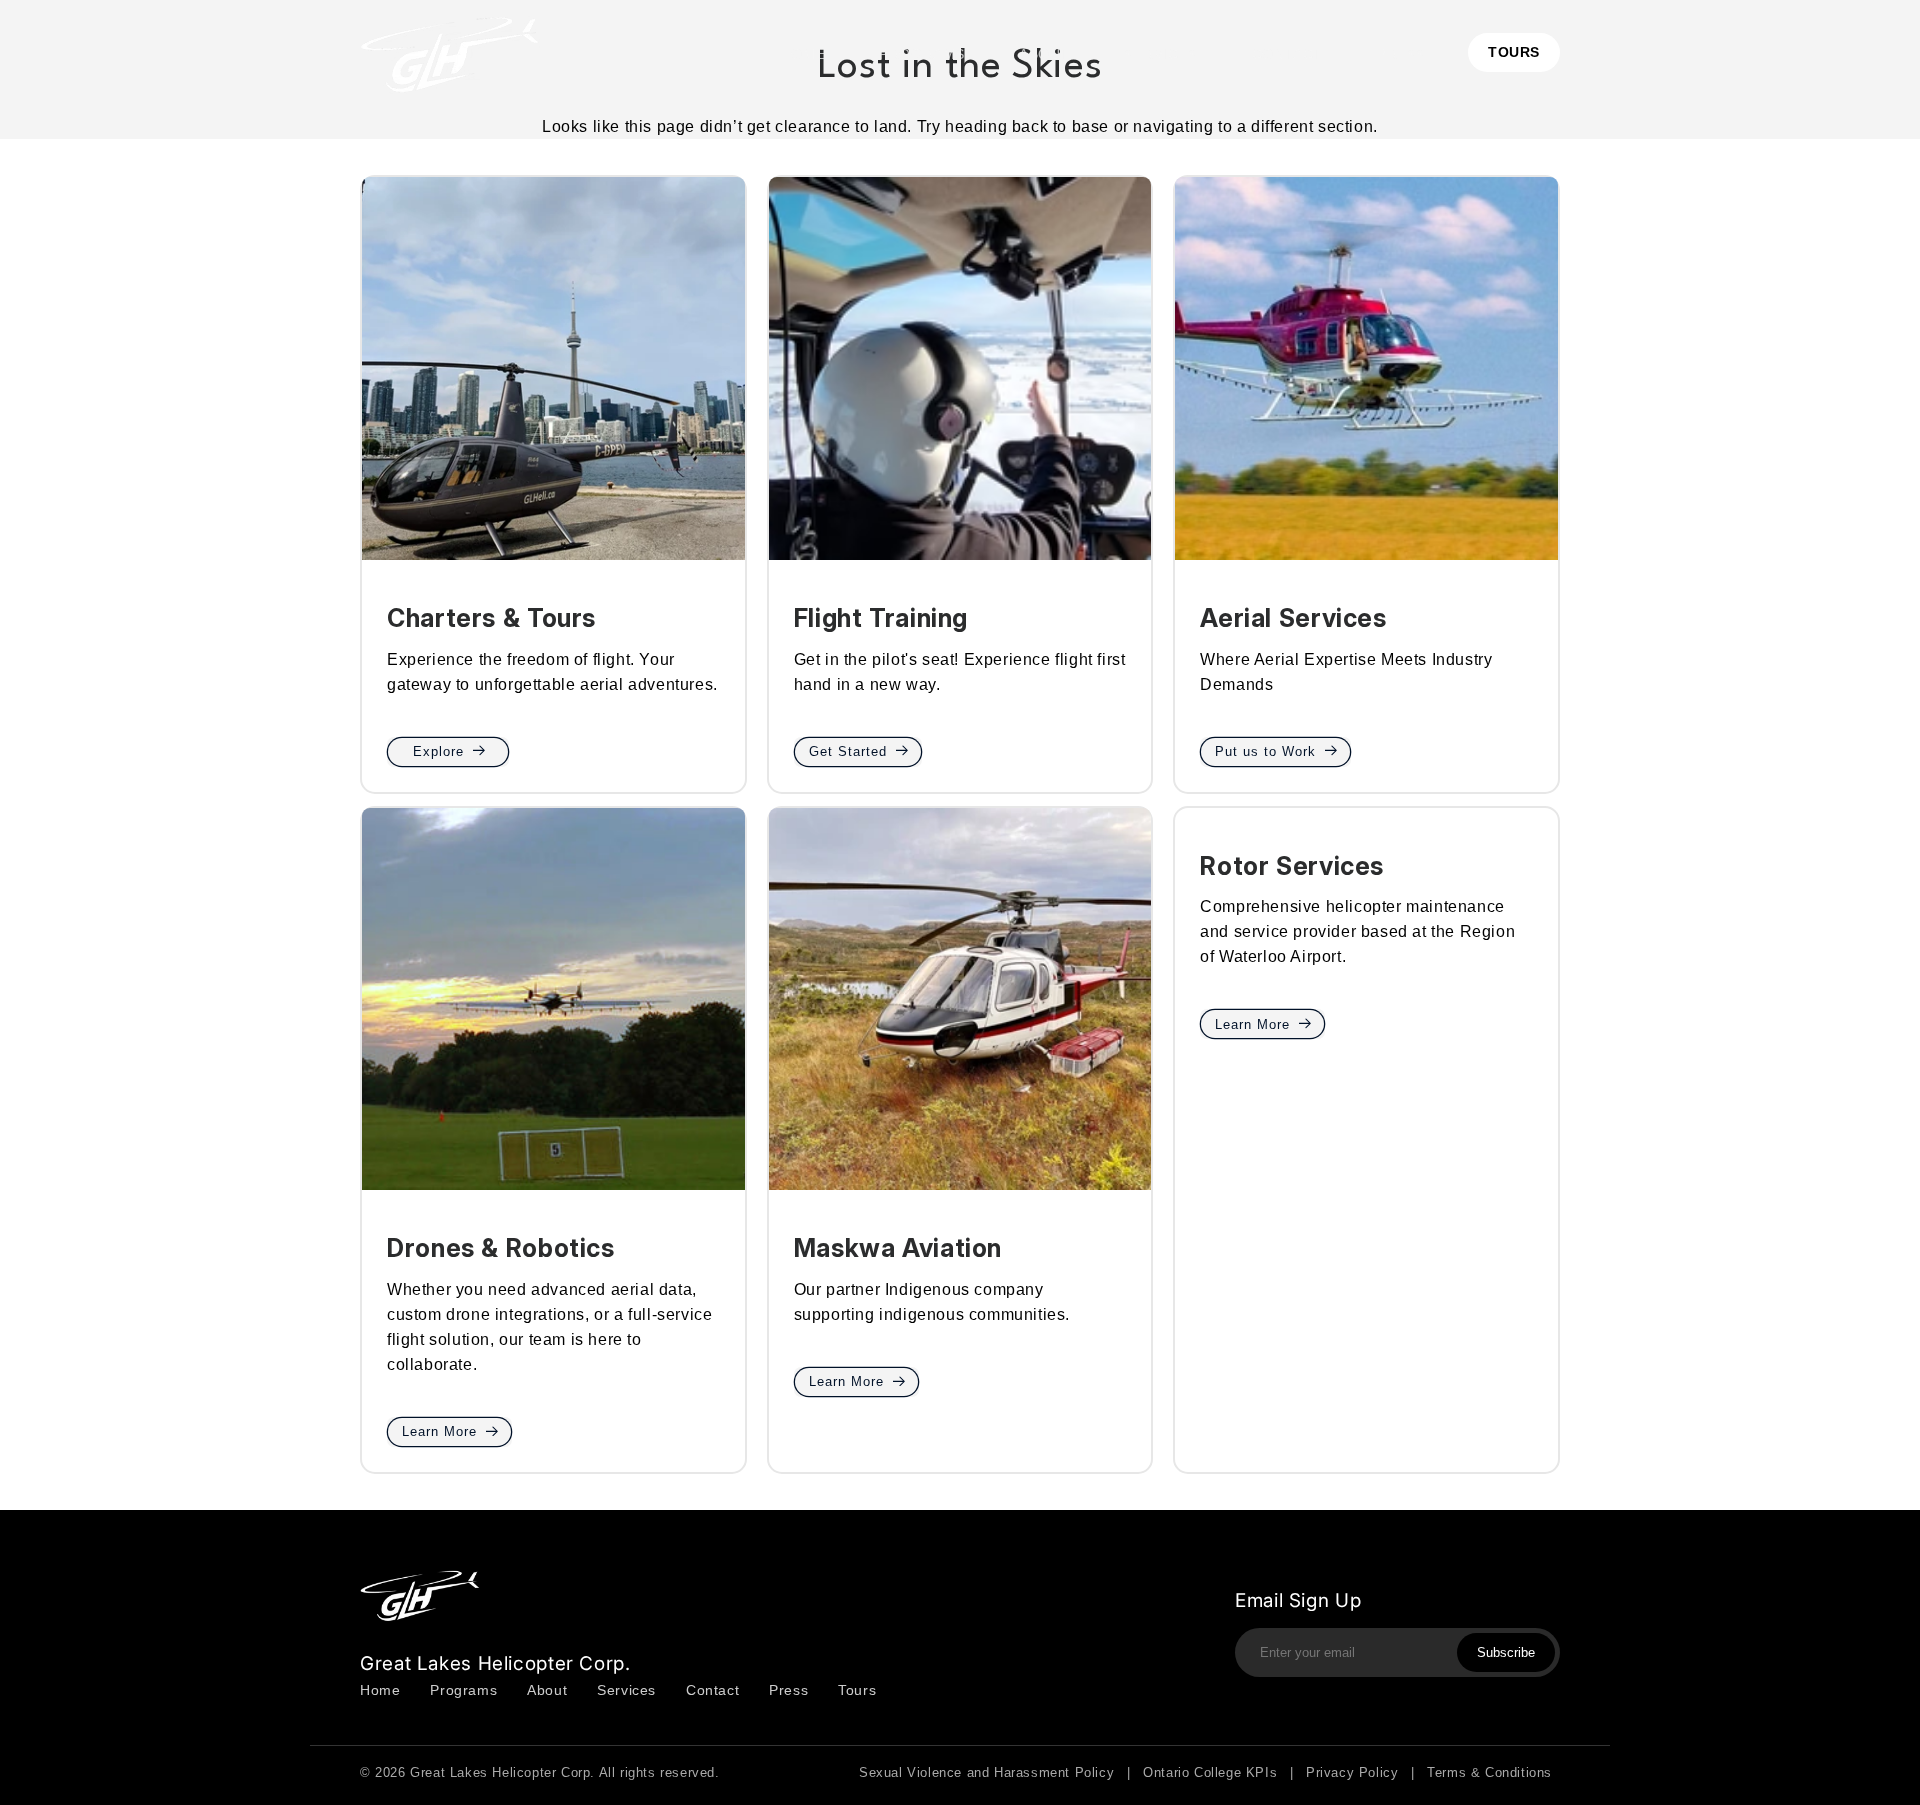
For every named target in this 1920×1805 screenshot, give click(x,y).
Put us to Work (1265, 751)
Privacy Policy (1352, 1772)
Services (626, 1690)
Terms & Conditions (1489, 1772)
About (547, 1690)
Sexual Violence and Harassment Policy (986, 1772)
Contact (712, 1690)
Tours (857, 1690)
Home (380, 1690)
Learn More (439, 1431)
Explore (438, 751)
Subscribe (1506, 1652)
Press (788, 1690)
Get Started (848, 751)
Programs (463, 1690)
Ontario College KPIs (1210, 1772)
